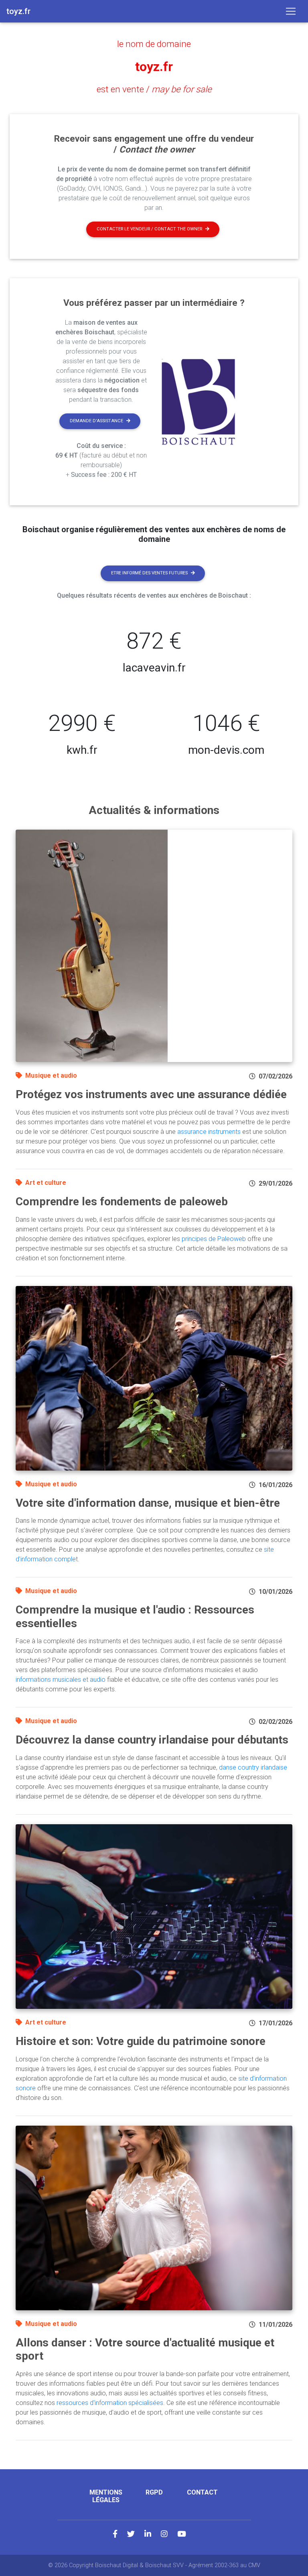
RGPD (154, 2492)
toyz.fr (154, 67)
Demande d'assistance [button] (96, 421)
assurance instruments (209, 1132)
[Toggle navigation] (291, 11)
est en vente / (154, 89)
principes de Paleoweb (214, 1239)
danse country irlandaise (253, 1767)
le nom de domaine (154, 44)
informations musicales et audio (61, 1680)
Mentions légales (106, 2496)
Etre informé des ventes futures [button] (149, 573)
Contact (202, 2492)
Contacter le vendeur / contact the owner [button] (149, 229)
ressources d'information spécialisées (110, 2403)
